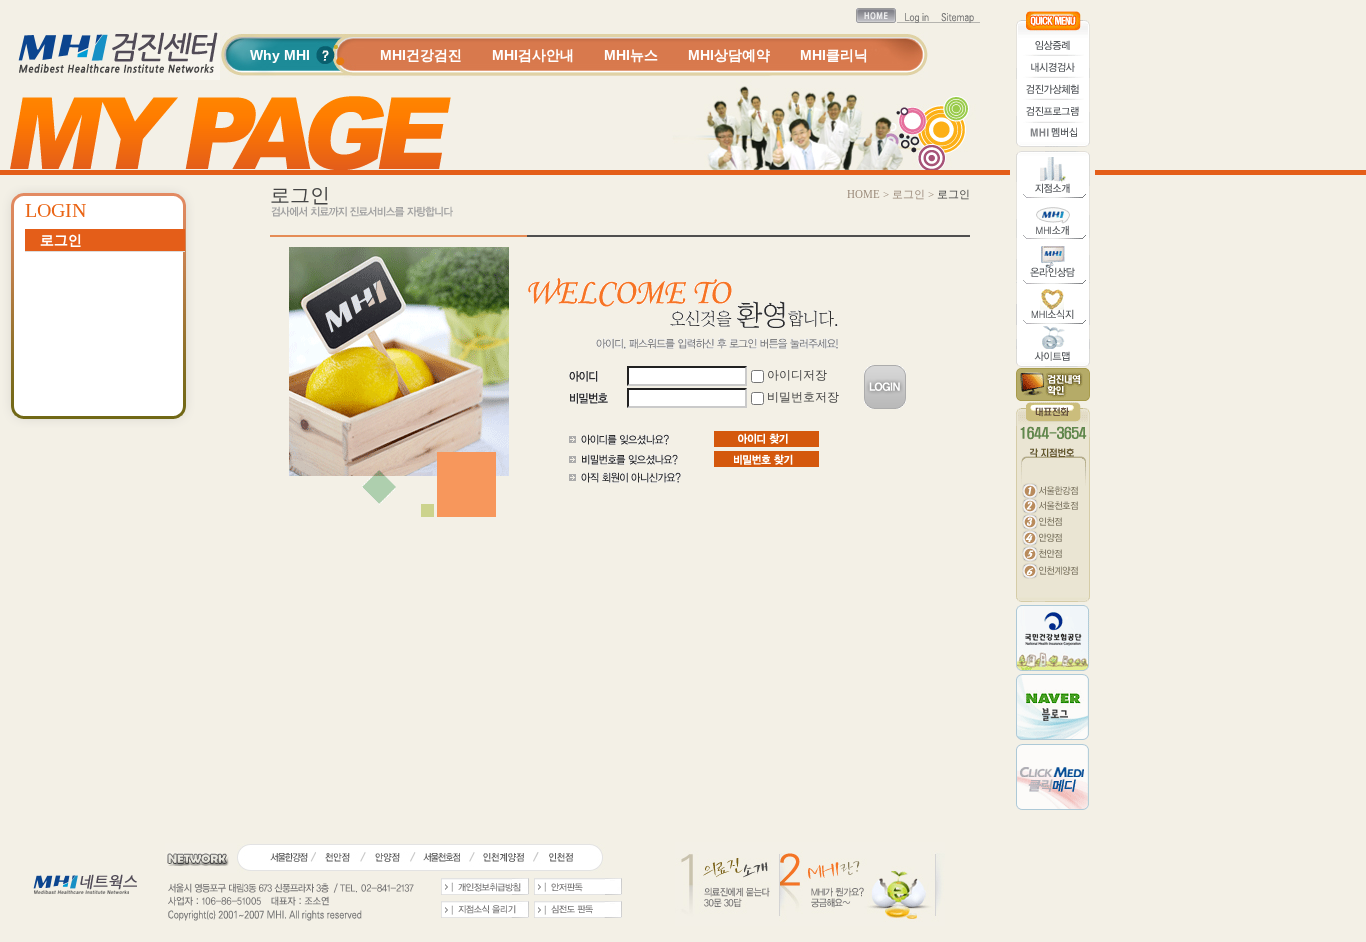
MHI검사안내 (533, 55)
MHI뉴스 (631, 55)
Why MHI (280, 55)
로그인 (61, 240)
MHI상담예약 (729, 55)
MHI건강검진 (421, 55)
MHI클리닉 (834, 55)
